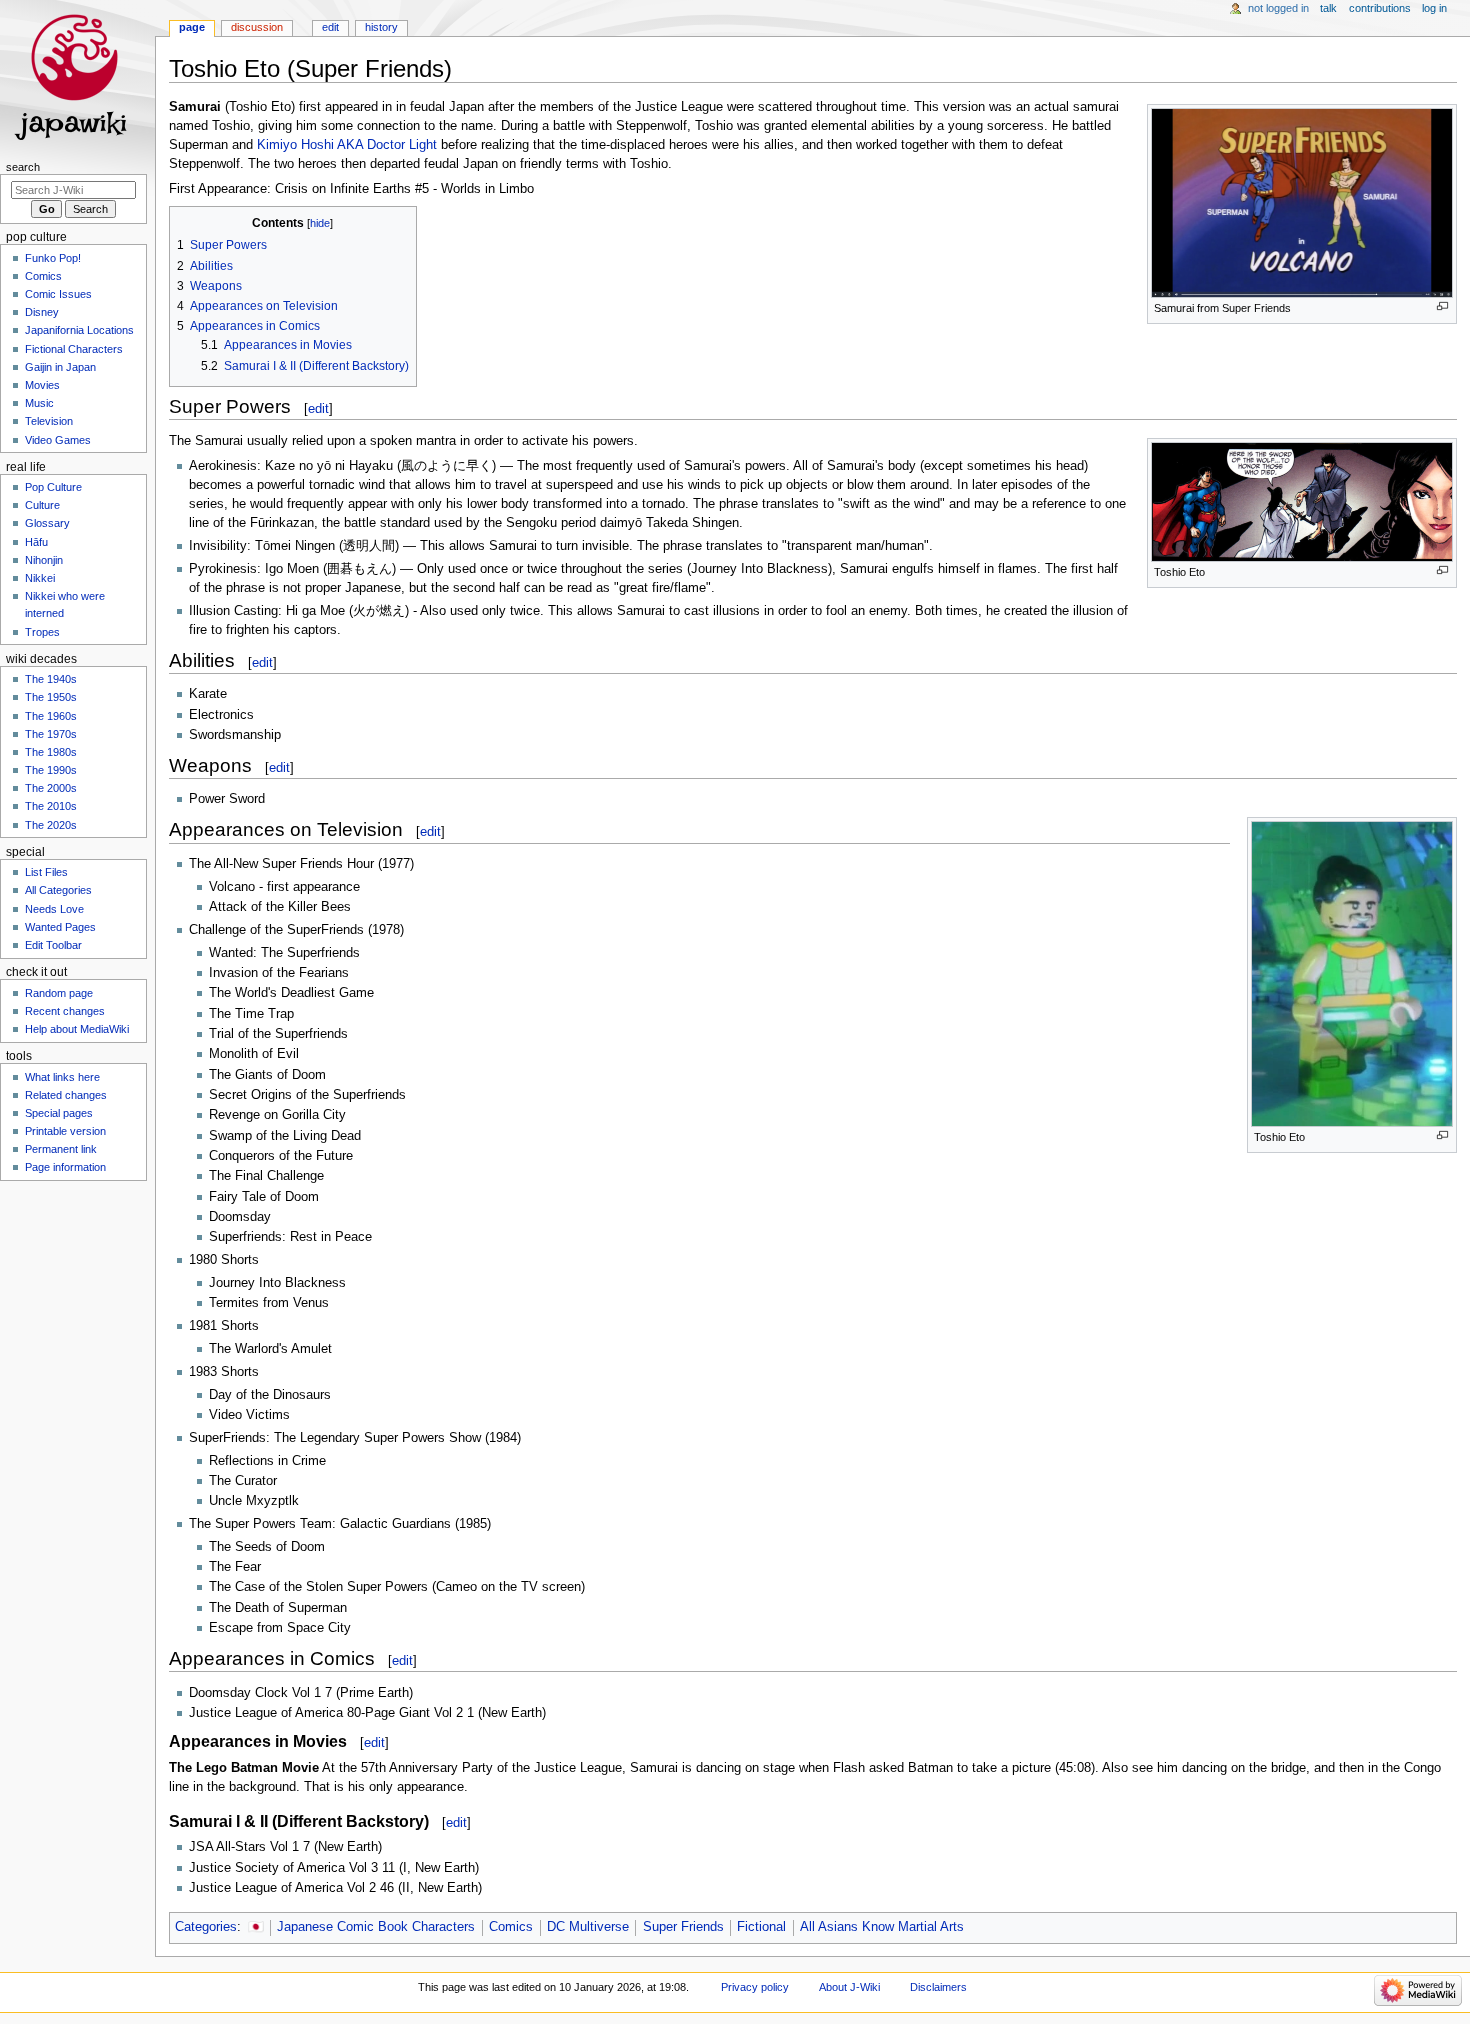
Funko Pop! (53, 258)
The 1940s (51, 679)
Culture (42, 505)
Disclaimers (938, 1987)
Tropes (42, 632)
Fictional (761, 1927)
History (381, 27)
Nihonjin (44, 560)
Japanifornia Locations (79, 330)
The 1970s (51, 734)
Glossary (47, 523)
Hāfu (36, 542)
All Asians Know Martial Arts (882, 1927)
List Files (46, 872)
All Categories (58, 890)
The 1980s (51, 752)
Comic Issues (58, 294)
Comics (511, 1927)
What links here (62, 1077)
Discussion (257, 27)
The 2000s (51, 788)
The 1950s (51, 697)
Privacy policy (755, 1987)
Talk (1328, 8)
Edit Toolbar (53, 945)
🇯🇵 (256, 1927)
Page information (65, 1167)
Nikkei (40, 578)
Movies (42, 385)
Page (192, 27)
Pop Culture (53, 487)
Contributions (1380, 8)
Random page (59, 993)
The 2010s (51, 806)
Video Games (58, 440)
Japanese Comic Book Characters (376, 1927)
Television (49, 421)
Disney (42, 312)
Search (23, 167)
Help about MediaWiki (77, 1029)
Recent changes (65, 1011)
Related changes (66, 1095)
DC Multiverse (588, 1927)
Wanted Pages (60, 927)
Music (39, 403)
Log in (1434, 8)
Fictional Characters (74, 349)
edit (318, 408)
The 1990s (51, 770)
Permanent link (61, 1149)
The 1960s (51, 716)
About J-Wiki (849, 1987)
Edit (330, 27)
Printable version (65, 1131)
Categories (206, 1927)
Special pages (59, 1113)
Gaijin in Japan (60, 367)
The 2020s (51, 825)
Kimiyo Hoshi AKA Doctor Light (347, 145)
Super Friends (683, 1927)
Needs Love (54, 909)
